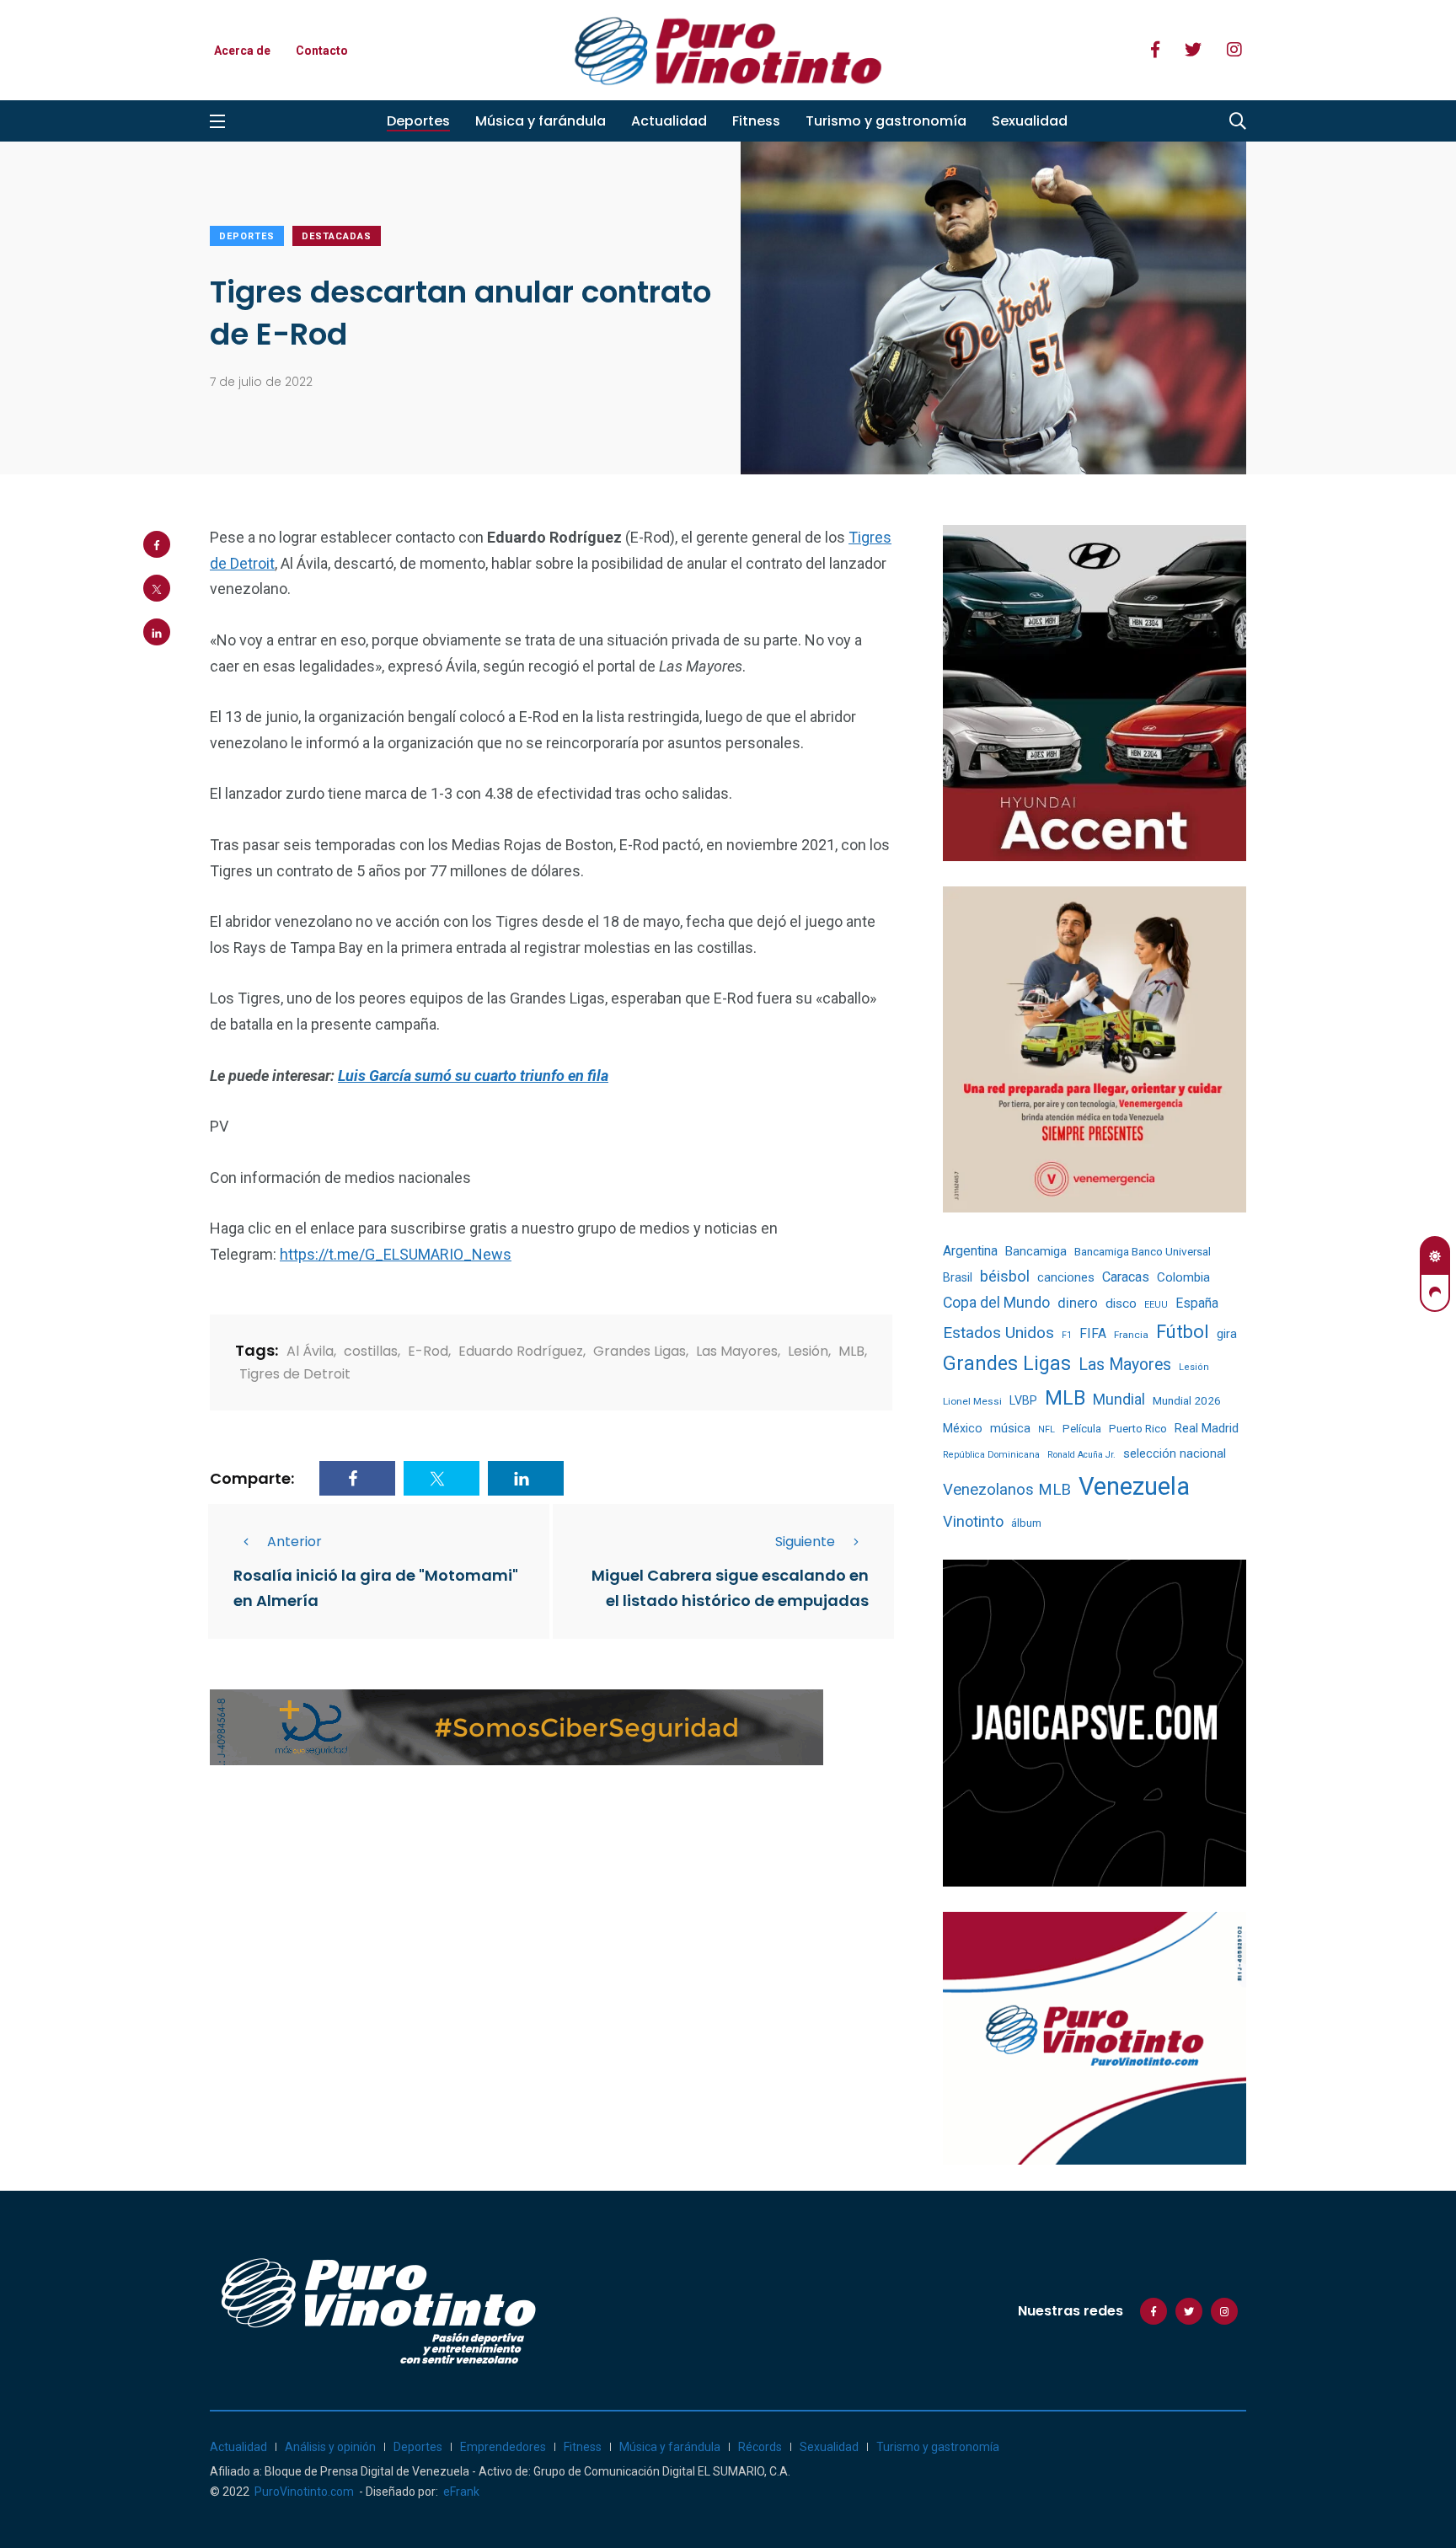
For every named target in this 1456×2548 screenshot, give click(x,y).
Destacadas (337, 236)
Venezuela (1134, 1486)
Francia (1131, 1335)
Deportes (418, 121)
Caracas (1126, 1277)
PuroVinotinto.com (304, 2492)
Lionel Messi (972, 1401)
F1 (1067, 1335)
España (1197, 1303)
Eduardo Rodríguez (521, 1351)
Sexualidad (1030, 121)
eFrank (461, 2492)
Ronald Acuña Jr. (1081, 1455)
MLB (851, 1351)
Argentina (970, 1251)
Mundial (1119, 1399)
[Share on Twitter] (157, 588)
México (963, 1428)
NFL (1046, 1429)
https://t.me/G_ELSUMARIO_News (396, 1254)
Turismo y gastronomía (886, 121)
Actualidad (669, 121)
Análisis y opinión (330, 2447)
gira (1227, 1334)
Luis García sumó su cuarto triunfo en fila (473, 1076)
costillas (371, 1351)
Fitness (756, 121)
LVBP (1023, 1400)
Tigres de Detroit (295, 1374)
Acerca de (242, 51)
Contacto (322, 51)
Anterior (294, 1542)
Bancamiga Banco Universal (1143, 1251)
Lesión (808, 1351)
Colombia (1183, 1277)
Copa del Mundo (996, 1303)
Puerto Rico (1138, 1429)
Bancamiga (1036, 1251)
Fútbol (1183, 1332)
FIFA (1093, 1333)
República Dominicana (991, 1455)
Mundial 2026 (1187, 1400)
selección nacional (1175, 1453)
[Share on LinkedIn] (157, 632)
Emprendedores (503, 2447)
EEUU (1156, 1305)
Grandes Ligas (640, 1351)
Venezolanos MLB (1007, 1490)
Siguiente (805, 1542)
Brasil (958, 1277)
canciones (1066, 1278)
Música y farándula (541, 121)
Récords (760, 2447)
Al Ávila (310, 1351)
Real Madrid (1207, 1428)
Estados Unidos (998, 1333)
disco (1121, 1303)
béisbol (1005, 1277)
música (1010, 1429)
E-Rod (428, 1351)
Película (1082, 1429)
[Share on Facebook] (157, 544)
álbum (1026, 1523)
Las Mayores (737, 1351)
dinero (1078, 1303)
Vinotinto (973, 1521)
